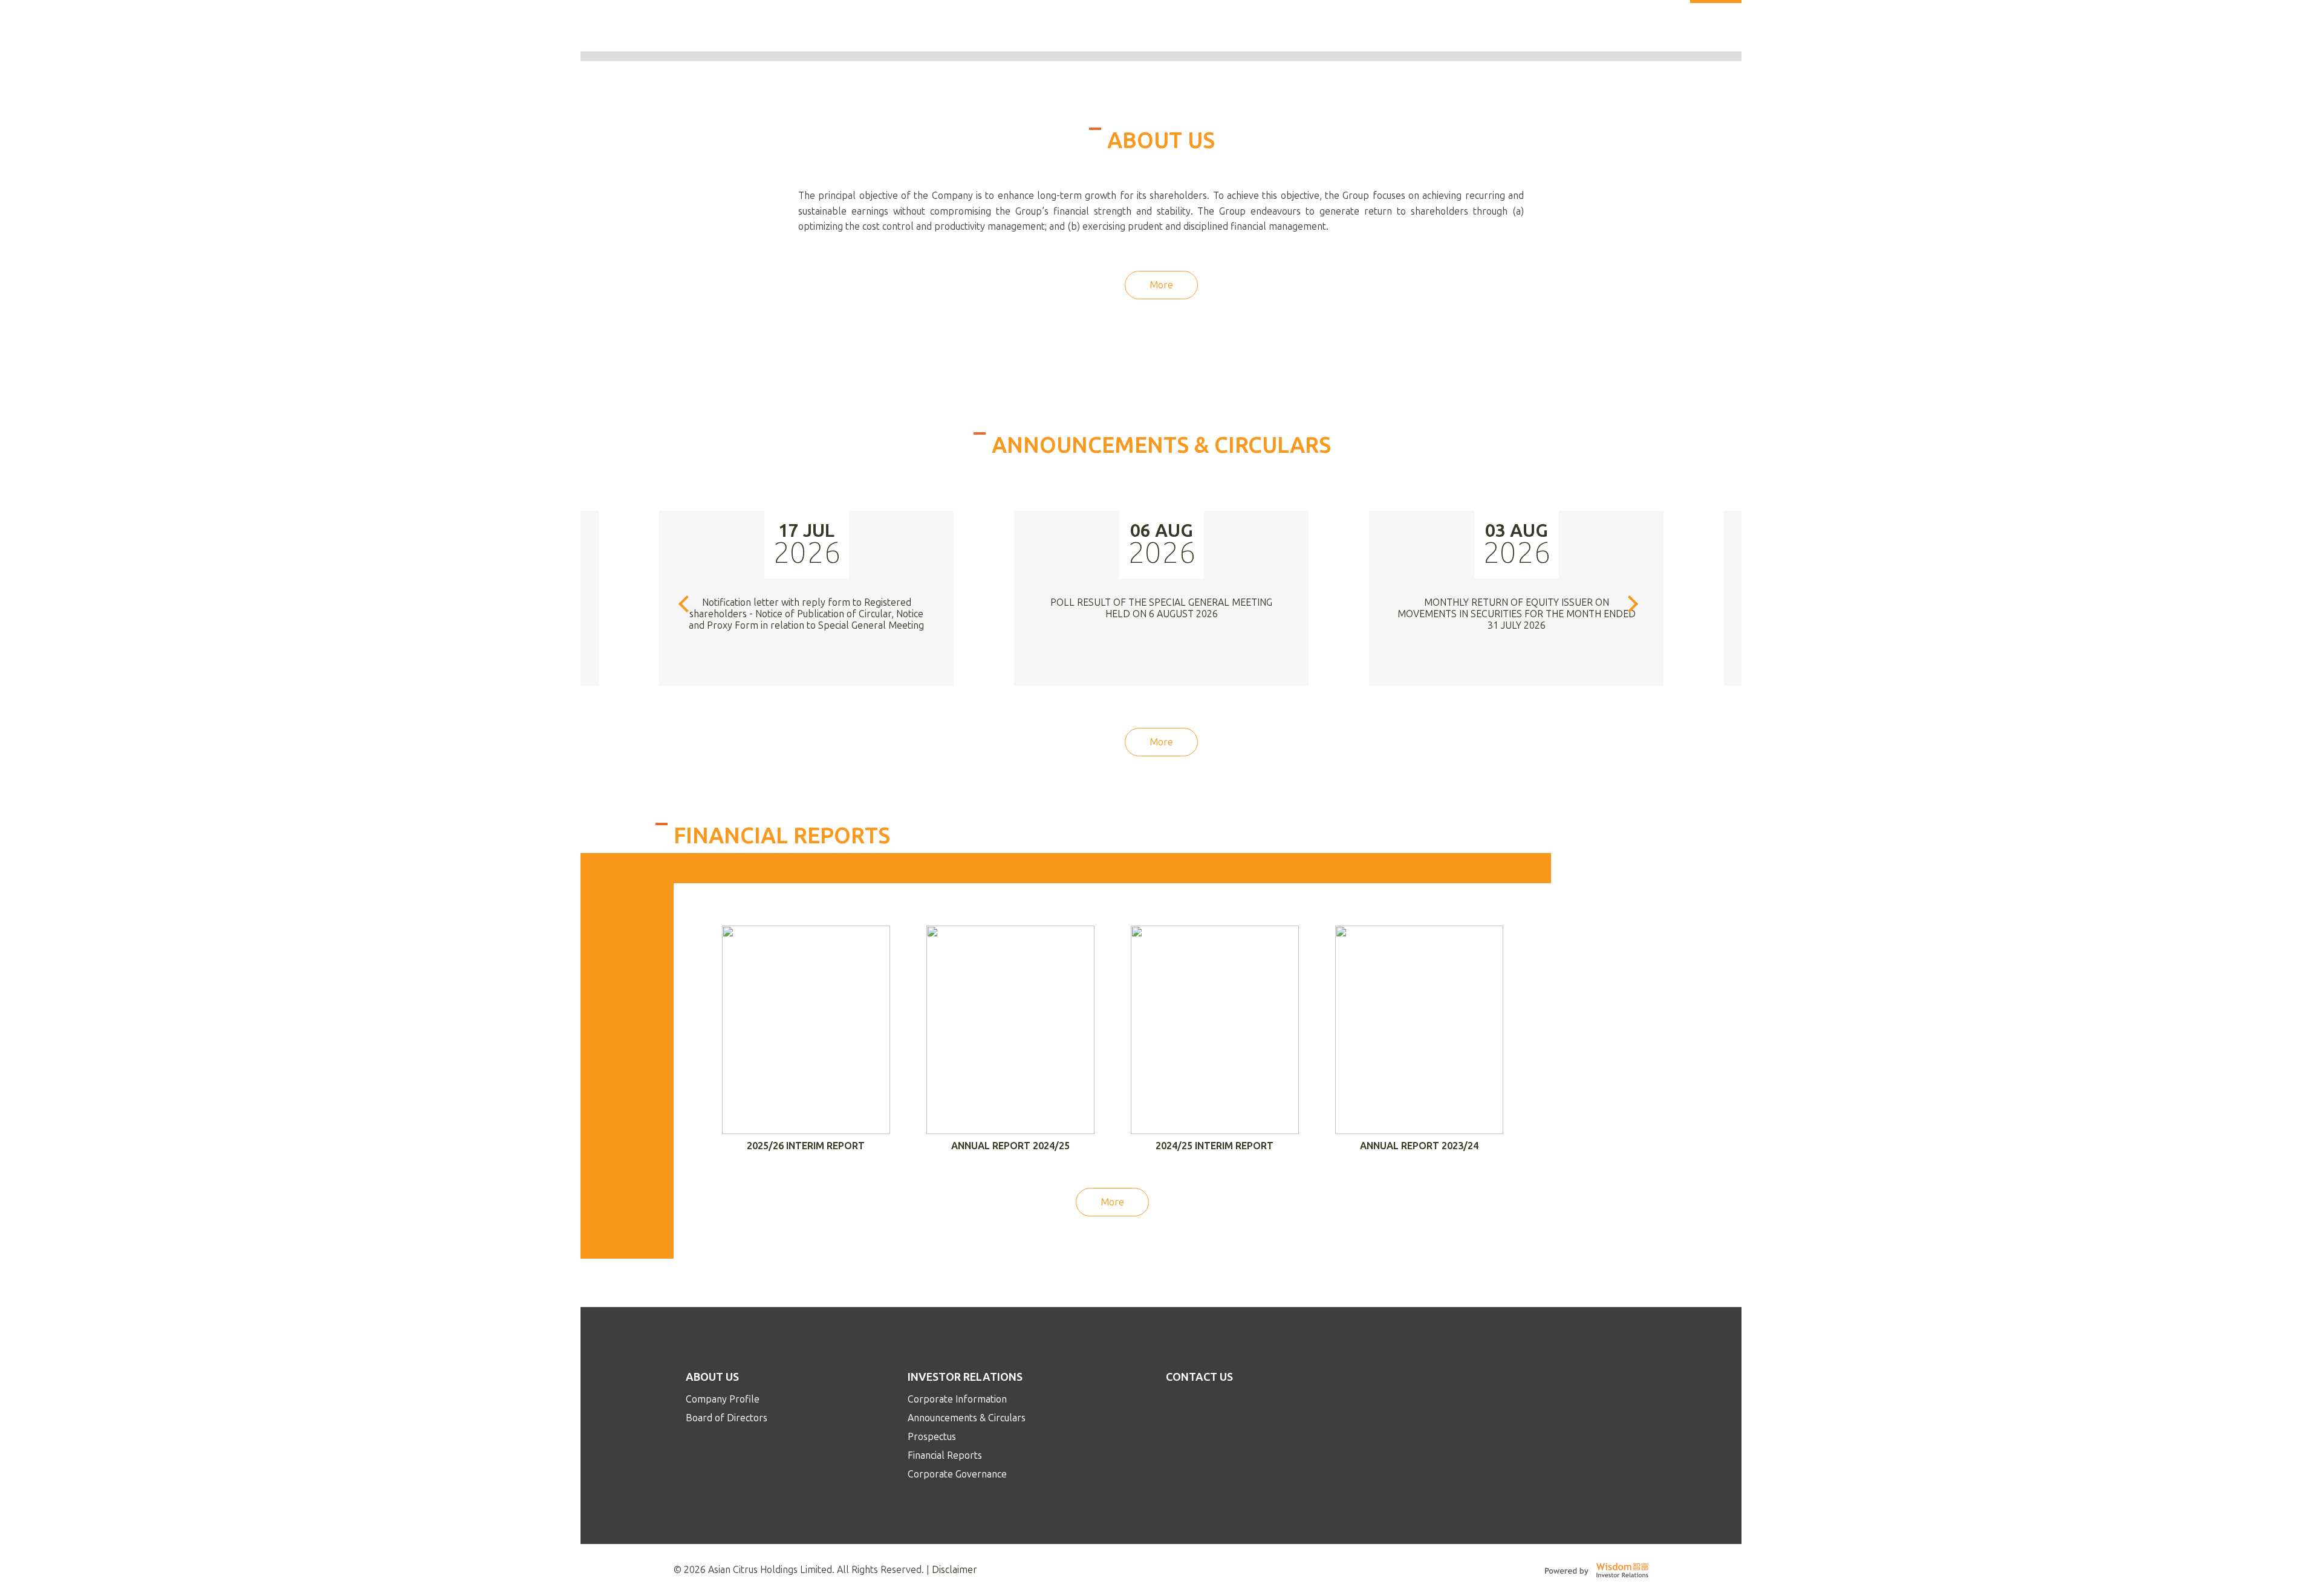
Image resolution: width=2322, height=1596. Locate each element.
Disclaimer (954, 1570)
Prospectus (932, 1437)
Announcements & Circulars (967, 1418)
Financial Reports (945, 1455)
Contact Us (1199, 1377)
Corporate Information (957, 1399)
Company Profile (723, 1399)
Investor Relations (965, 1377)
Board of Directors (727, 1418)
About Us (712, 1377)
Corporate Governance (957, 1474)
